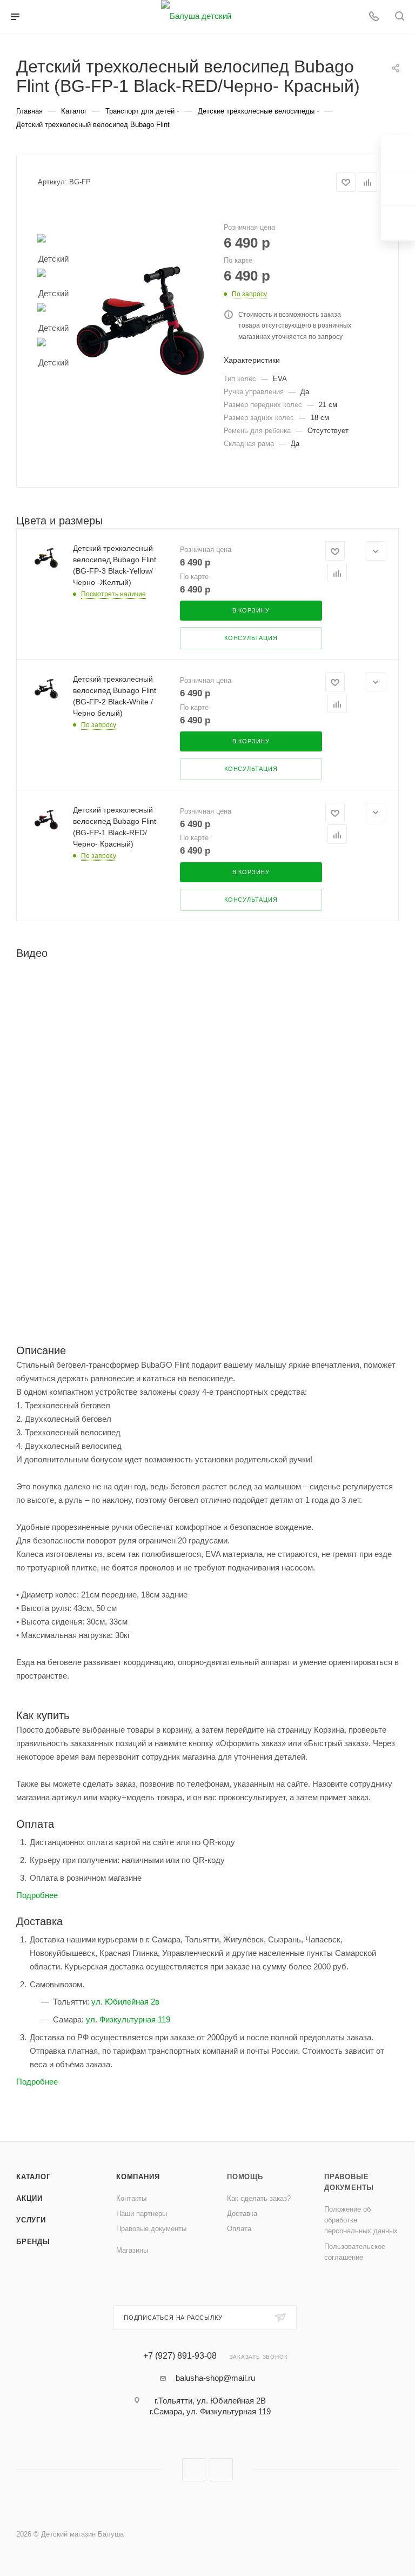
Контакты (131, 2198)
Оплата (239, 2229)
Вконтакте (194, 2470)
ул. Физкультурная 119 (128, 2019)
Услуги (31, 2220)
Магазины (132, 2250)
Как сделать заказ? (259, 2198)
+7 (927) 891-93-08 (180, 2356)
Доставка (242, 2214)
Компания (138, 2177)
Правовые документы (151, 2229)
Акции (29, 2198)
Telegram (221, 2470)
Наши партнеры (142, 2214)
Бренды (33, 2242)
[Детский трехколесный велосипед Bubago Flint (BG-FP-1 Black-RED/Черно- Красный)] (140, 320)
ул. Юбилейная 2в (125, 2002)
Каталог (34, 2177)
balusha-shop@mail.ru (215, 2378)
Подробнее (37, 1895)
